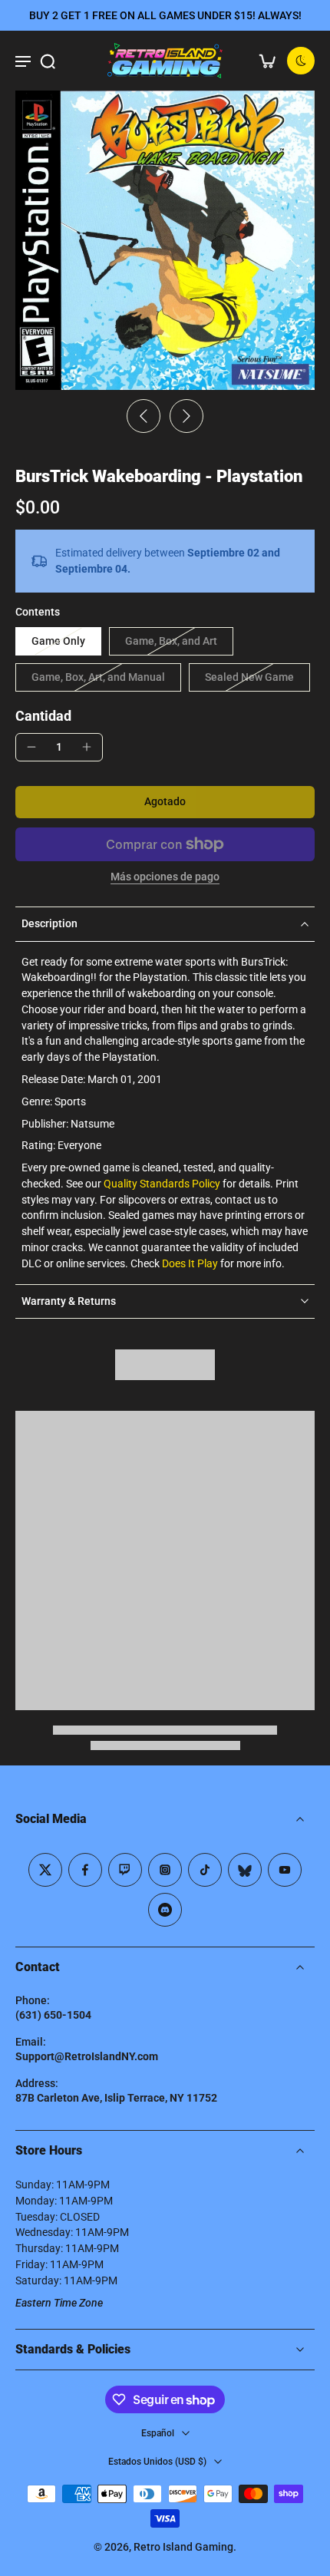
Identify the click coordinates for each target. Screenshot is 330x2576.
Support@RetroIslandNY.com (87, 2056)
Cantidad (43, 716)
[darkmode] (301, 61)
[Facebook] (85, 1870)
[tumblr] (245, 1870)
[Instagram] (165, 1870)
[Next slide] (186, 416)
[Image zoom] (165, 240)
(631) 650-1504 (53, 2015)
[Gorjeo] (45, 1870)
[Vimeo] (165, 1910)
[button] (165, 802)
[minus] (31, 747)
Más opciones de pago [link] (165, 877)
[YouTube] (285, 1870)
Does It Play (190, 1263)
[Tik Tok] (205, 1870)
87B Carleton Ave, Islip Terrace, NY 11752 (116, 2098)
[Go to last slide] (144, 416)
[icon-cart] (267, 61)
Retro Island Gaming (183, 2547)
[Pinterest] (125, 1870)
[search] (48, 61)
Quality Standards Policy (162, 1184)
